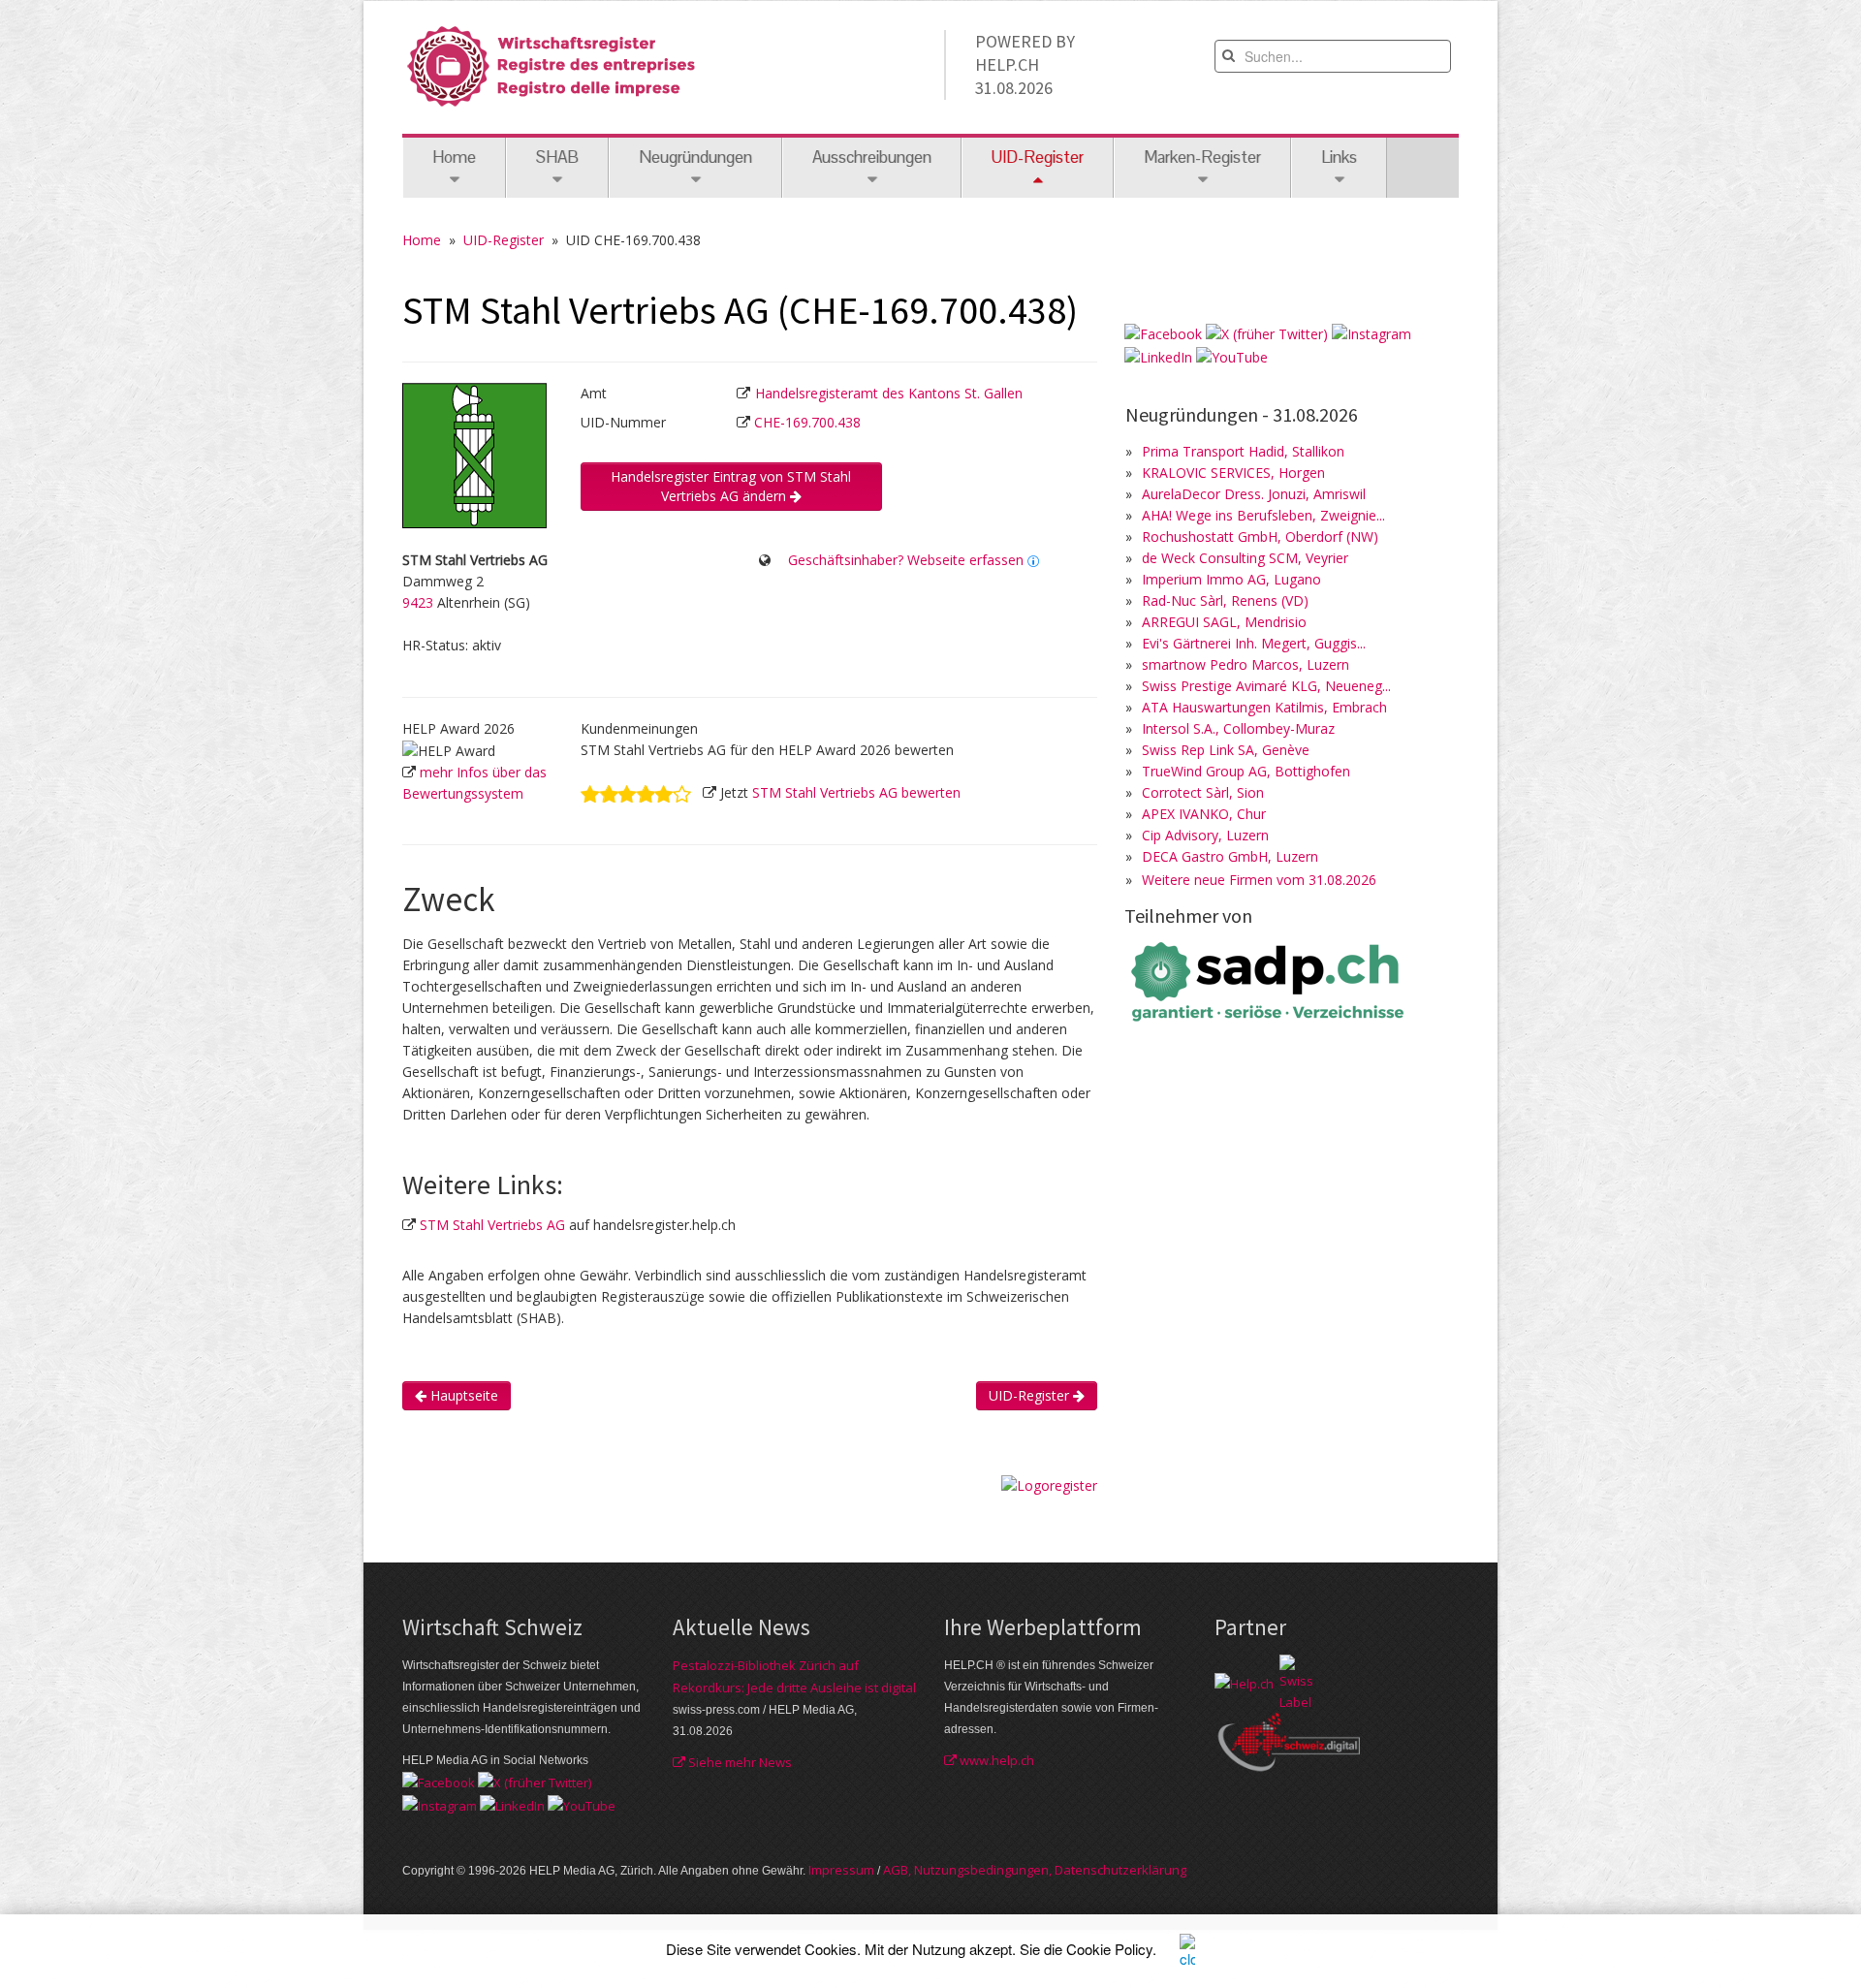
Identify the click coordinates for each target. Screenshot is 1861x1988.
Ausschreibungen (872, 157)
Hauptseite (462, 1395)
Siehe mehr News (739, 1762)
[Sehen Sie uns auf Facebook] (1163, 333)
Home (454, 157)
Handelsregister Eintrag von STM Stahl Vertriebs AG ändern (731, 486)
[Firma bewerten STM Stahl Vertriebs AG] (636, 792)
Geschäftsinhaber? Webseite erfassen (906, 560)
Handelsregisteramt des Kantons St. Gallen (889, 393)
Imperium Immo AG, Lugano (1231, 579)
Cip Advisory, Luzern (1205, 835)
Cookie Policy (1109, 1949)
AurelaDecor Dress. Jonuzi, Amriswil (1254, 494)
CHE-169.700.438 (807, 422)
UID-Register (504, 240)
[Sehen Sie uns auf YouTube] (1232, 355)
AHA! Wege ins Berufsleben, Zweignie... (1263, 515)
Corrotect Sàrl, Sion (1203, 792)
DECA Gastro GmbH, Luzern (1230, 856)
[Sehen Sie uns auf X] (1267, 333)
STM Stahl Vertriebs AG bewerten (856, 792)
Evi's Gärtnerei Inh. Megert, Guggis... (1254, 643)
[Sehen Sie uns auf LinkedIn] (1158, 355)
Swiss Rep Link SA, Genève (1226, 750)
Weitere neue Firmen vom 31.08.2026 (1259, 880)
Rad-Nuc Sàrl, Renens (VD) (1225, 600)
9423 (418, 602)
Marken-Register (1202, 157)
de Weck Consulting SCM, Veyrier (1245, 558)
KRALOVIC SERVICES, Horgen (1233, 473)
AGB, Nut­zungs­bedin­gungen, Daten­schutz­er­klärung (1035, 1870)
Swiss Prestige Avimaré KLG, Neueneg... (1266, 686)
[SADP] (1270, 979)
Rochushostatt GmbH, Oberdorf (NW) (1260, 536)
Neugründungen (695, 157)
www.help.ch (995, 1760)
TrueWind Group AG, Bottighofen (1246, 771)
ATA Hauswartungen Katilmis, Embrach (1264, 707)
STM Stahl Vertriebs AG (492, 1225)
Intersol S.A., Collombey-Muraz (1238, 728)
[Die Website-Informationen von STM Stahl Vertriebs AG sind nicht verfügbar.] (1033, 560)
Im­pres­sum (841, 1870)
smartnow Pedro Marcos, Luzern (1246, 664)
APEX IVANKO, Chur (1204, 814)
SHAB (557, 157)
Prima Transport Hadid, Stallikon (1243, 451)
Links (1339, 157)
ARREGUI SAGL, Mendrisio (1224, 622)
